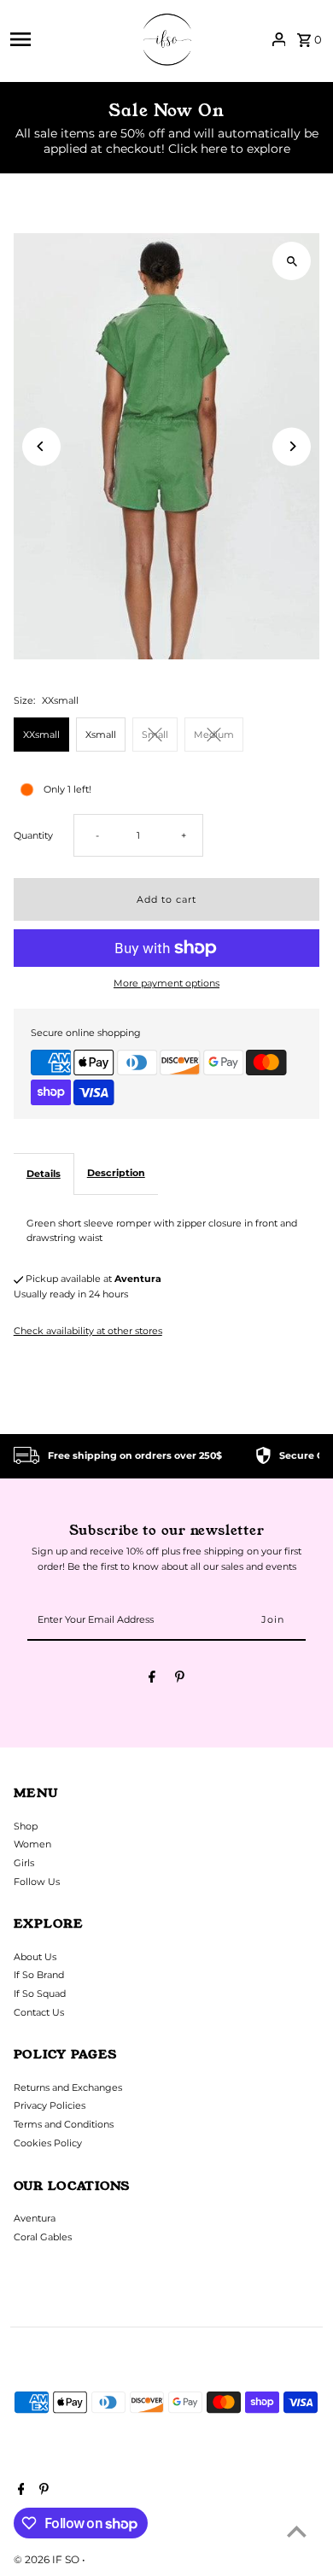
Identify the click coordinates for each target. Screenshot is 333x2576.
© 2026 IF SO (48, 2559)
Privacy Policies (50, 2105)
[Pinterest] (180, 1679)
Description (116, 1173)
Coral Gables (43, 2237)
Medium (214, 735)
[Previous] (41, 446)
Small (155, 735)
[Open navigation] (67, 39)
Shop (26, 1826)
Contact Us (39, 2012)
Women (32, 1844)
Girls (24, 1863)
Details (44, 1174)
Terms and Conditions (64, 2124)
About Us (35, 1957)
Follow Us (37, 1882)
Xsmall (101, 735)
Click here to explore (229, 149)
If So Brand (39, 1975)
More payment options (166, 983)
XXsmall (41, 735)
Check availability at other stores (88, 1331)
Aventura (35, 2218)
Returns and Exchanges (68, 2087)
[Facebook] (152, 1679)
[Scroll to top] (297, 2531)
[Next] (292, 446)
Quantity (33, 835)
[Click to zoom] (292, 261)
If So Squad (40, 1993)
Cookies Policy (48, 2143)
